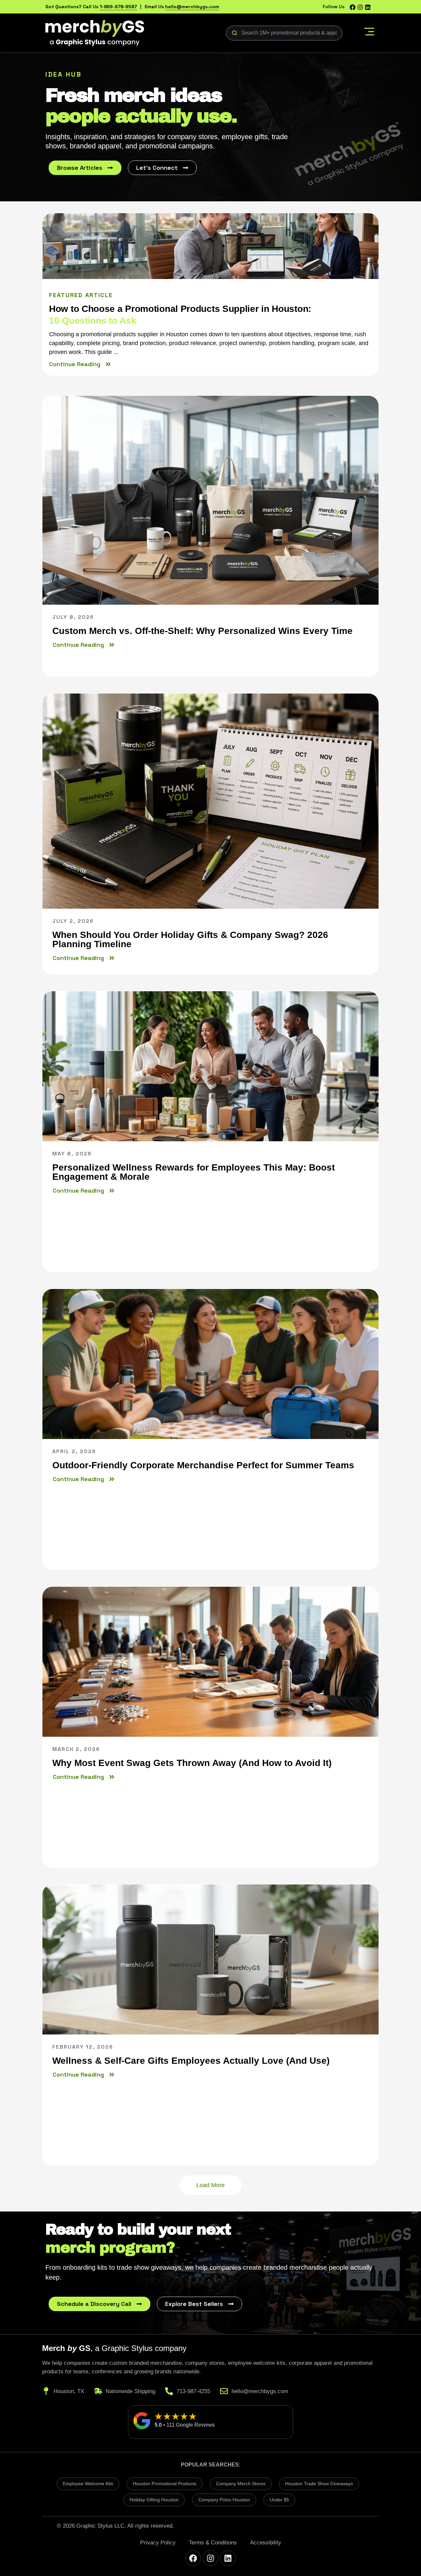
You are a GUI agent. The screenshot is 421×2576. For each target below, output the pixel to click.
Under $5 (279, 2500)
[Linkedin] (368, 7)
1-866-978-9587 (118, 7)
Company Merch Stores (241, 2484)
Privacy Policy (158, 2543)
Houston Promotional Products (165, 2484)
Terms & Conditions (213, 2543)
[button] (369, 33)
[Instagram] (360, 7)
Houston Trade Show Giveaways (319, 2484)
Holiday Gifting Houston (154, 2500)
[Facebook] (353, 7)
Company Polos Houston (224, 2500)
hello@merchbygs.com (192, 7)
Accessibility (266, 2543)
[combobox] (284, 33)
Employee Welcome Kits (88, 2484)
